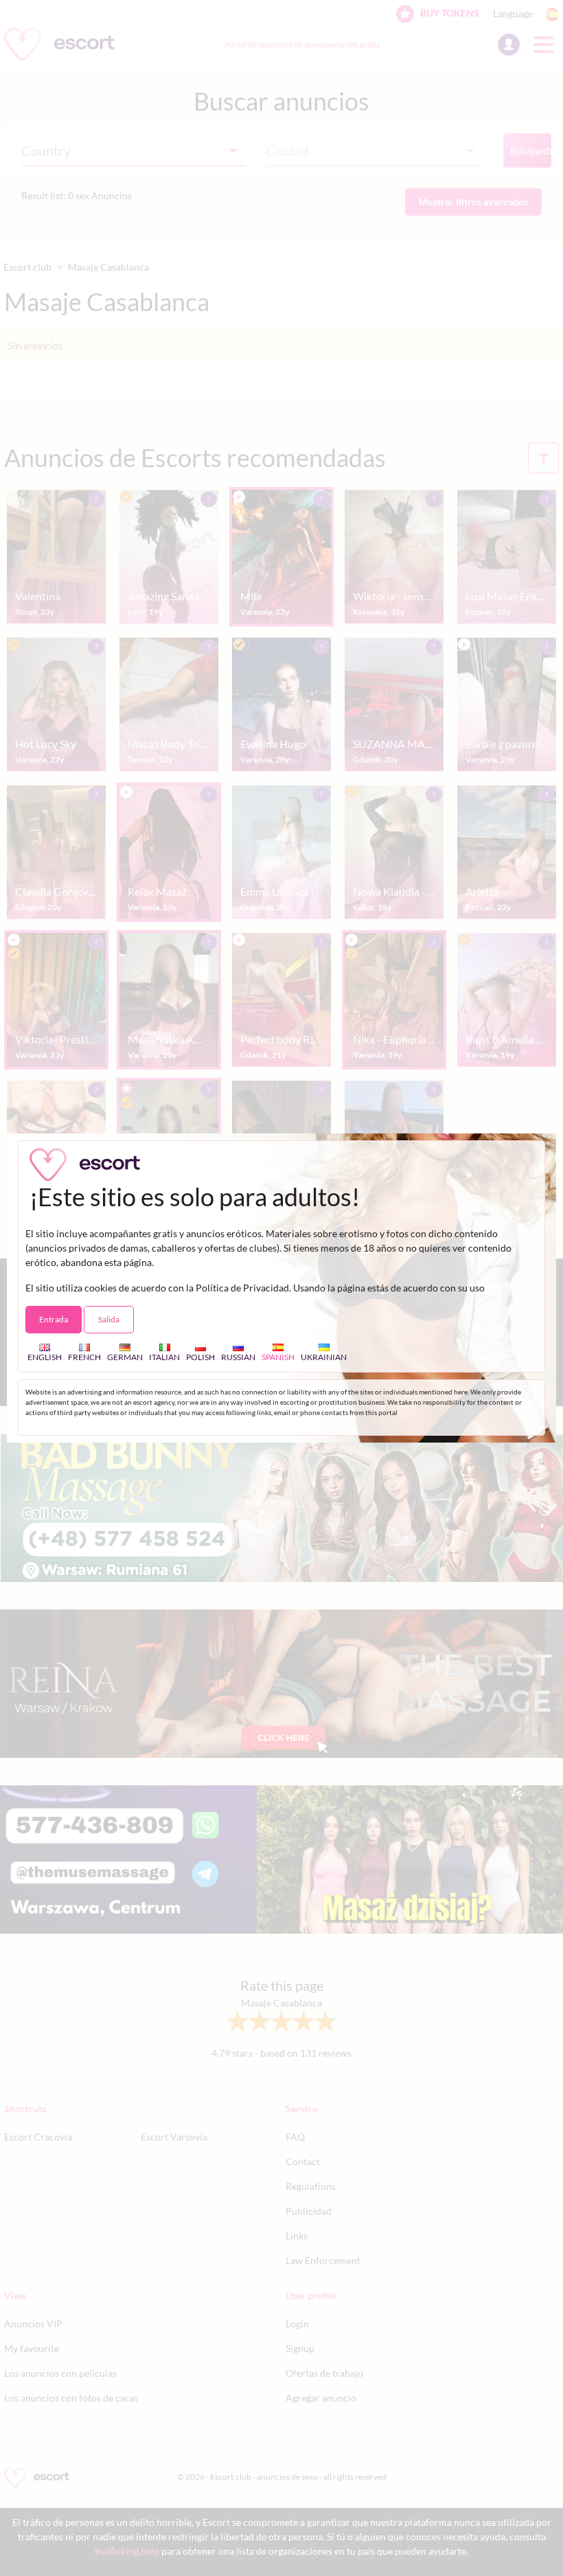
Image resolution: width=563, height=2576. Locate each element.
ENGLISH (45, 1357)
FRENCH (84, 1357)
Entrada (54, 1319)
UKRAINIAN (324, 1357)
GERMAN (125, 1357)
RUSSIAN (238, 1357)
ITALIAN (164, 1357)
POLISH (200, 1357)
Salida (109, 1319)
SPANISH (278, 1357)
